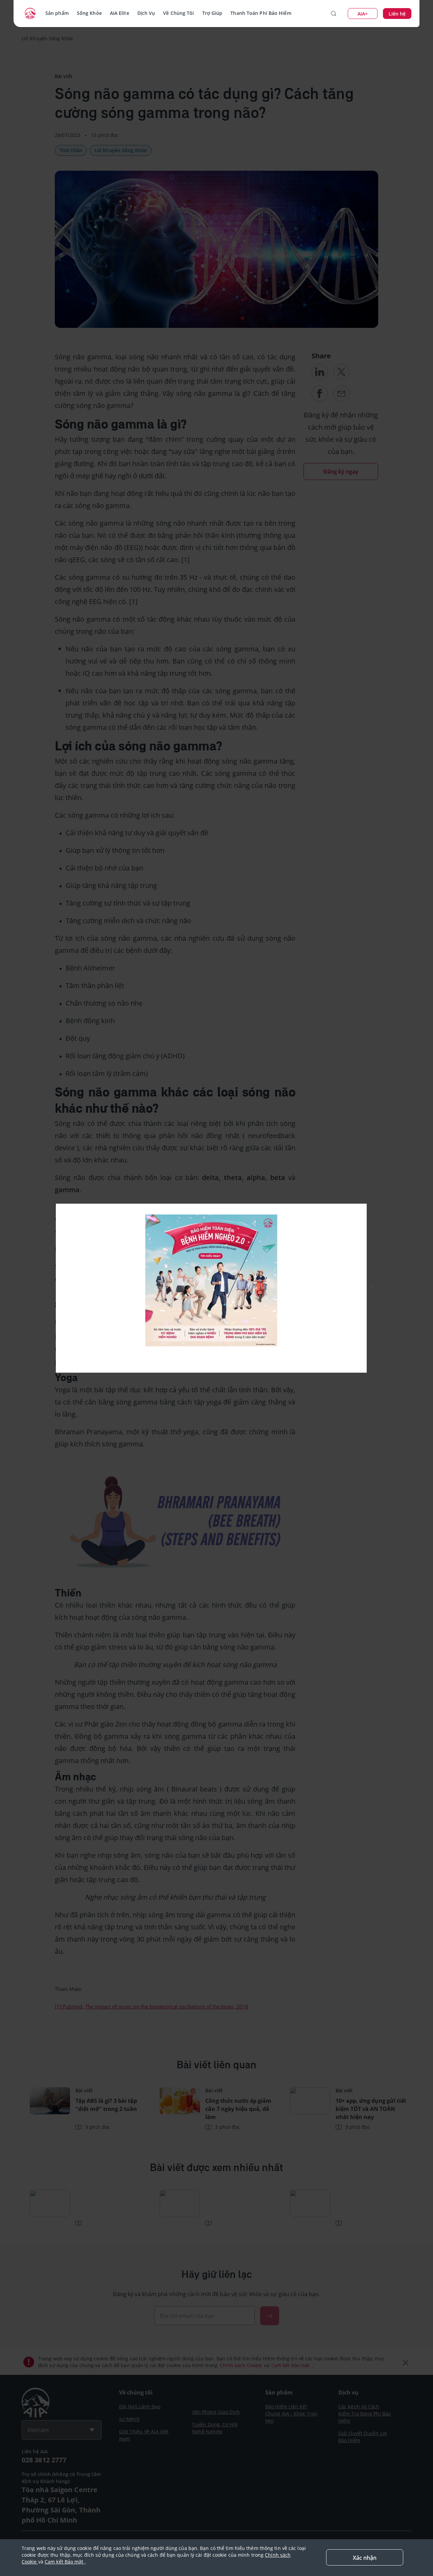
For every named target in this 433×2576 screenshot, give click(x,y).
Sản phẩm (57, 13)
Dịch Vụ (146, 13)
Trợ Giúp (212, 13)
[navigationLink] (30, 14)
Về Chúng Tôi (178, 13)
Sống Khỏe (89, 13)
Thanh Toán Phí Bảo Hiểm (261, 13)
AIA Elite (120, 13)
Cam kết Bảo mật (65, 2562)
